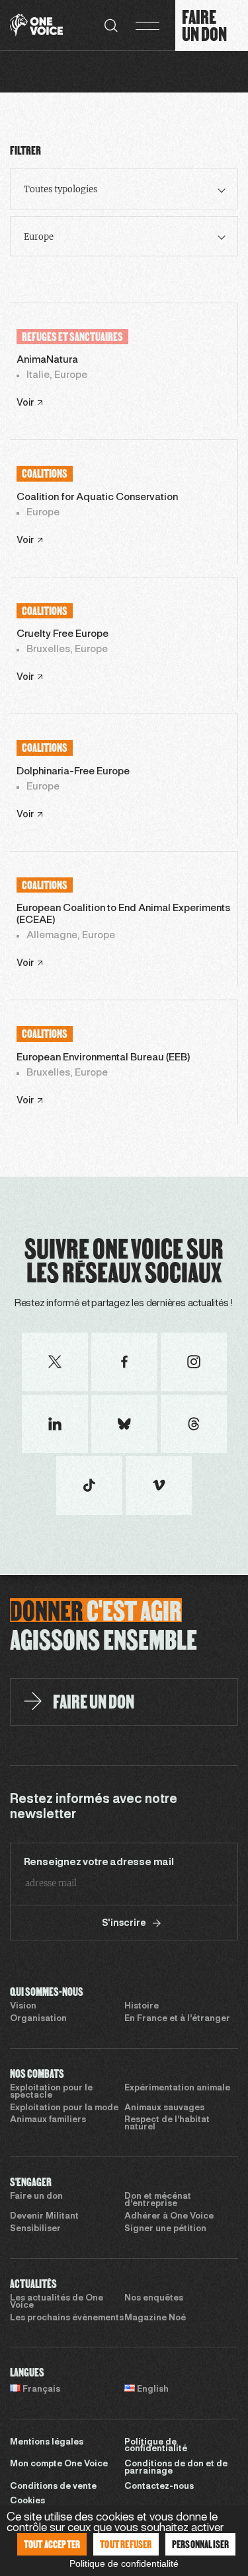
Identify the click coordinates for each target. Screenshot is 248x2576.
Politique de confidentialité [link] (124, 2563)
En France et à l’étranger (177, 2019)
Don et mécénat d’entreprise (158, 2200)
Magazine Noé (155, 2318)
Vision (23, 2006)
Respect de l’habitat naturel (167, 2124)
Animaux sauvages (164, 2108)
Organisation (38, 2019)
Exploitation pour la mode (64, 2108)
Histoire (142, 2006)
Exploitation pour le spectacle (51, 2092)
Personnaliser (201, 2544)
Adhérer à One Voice (169, 2217)
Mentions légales (47, 2443)
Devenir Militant (44, 2217)
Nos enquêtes (154, 2299)
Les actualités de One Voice (57, 2302)
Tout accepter (52, 2544)
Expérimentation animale (177, 2088)
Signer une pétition (165, 2229)
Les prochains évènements (67, 2318)
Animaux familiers (48, 2120)
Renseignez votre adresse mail (99, 1862)
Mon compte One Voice (59, 2464)
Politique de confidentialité (156, 2446)
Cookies (27, 2501)
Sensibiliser (35, 2229)
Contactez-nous (159, 2487)
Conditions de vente (53, 2487)
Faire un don (36, 2197)
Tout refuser (126, 2544)
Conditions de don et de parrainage (176, 2468)
